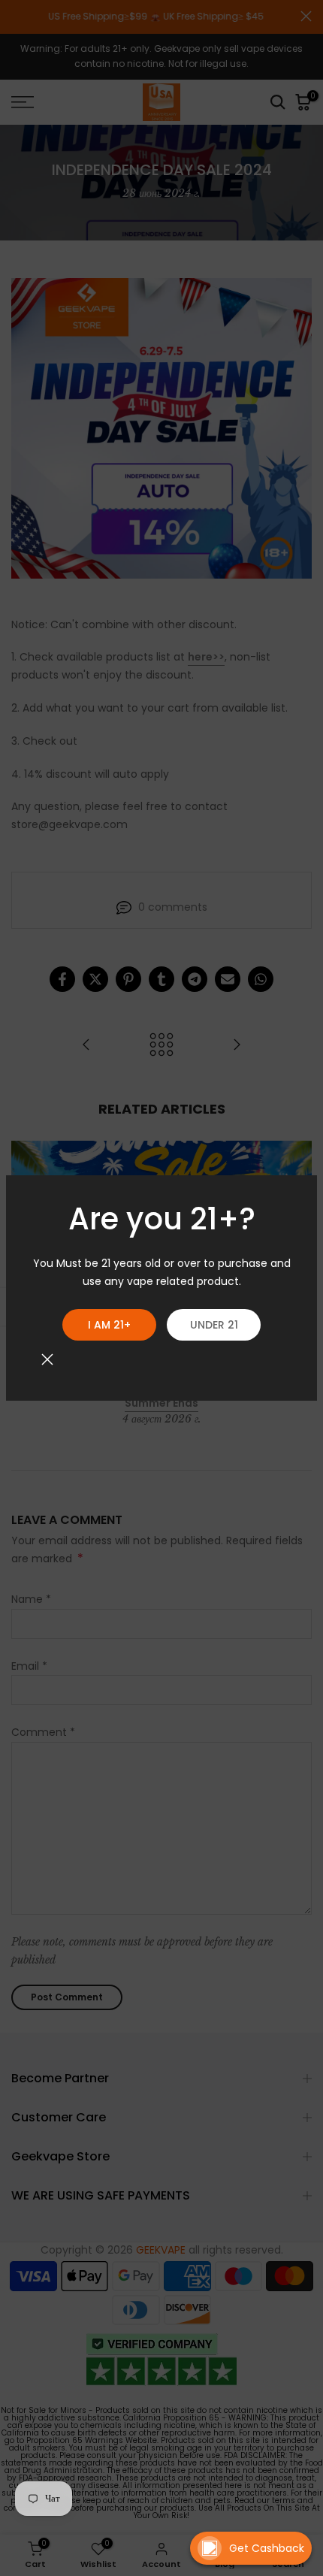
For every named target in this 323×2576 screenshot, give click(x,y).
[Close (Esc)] (47, 1359)
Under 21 (214, 1325)
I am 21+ (109, 1325)
